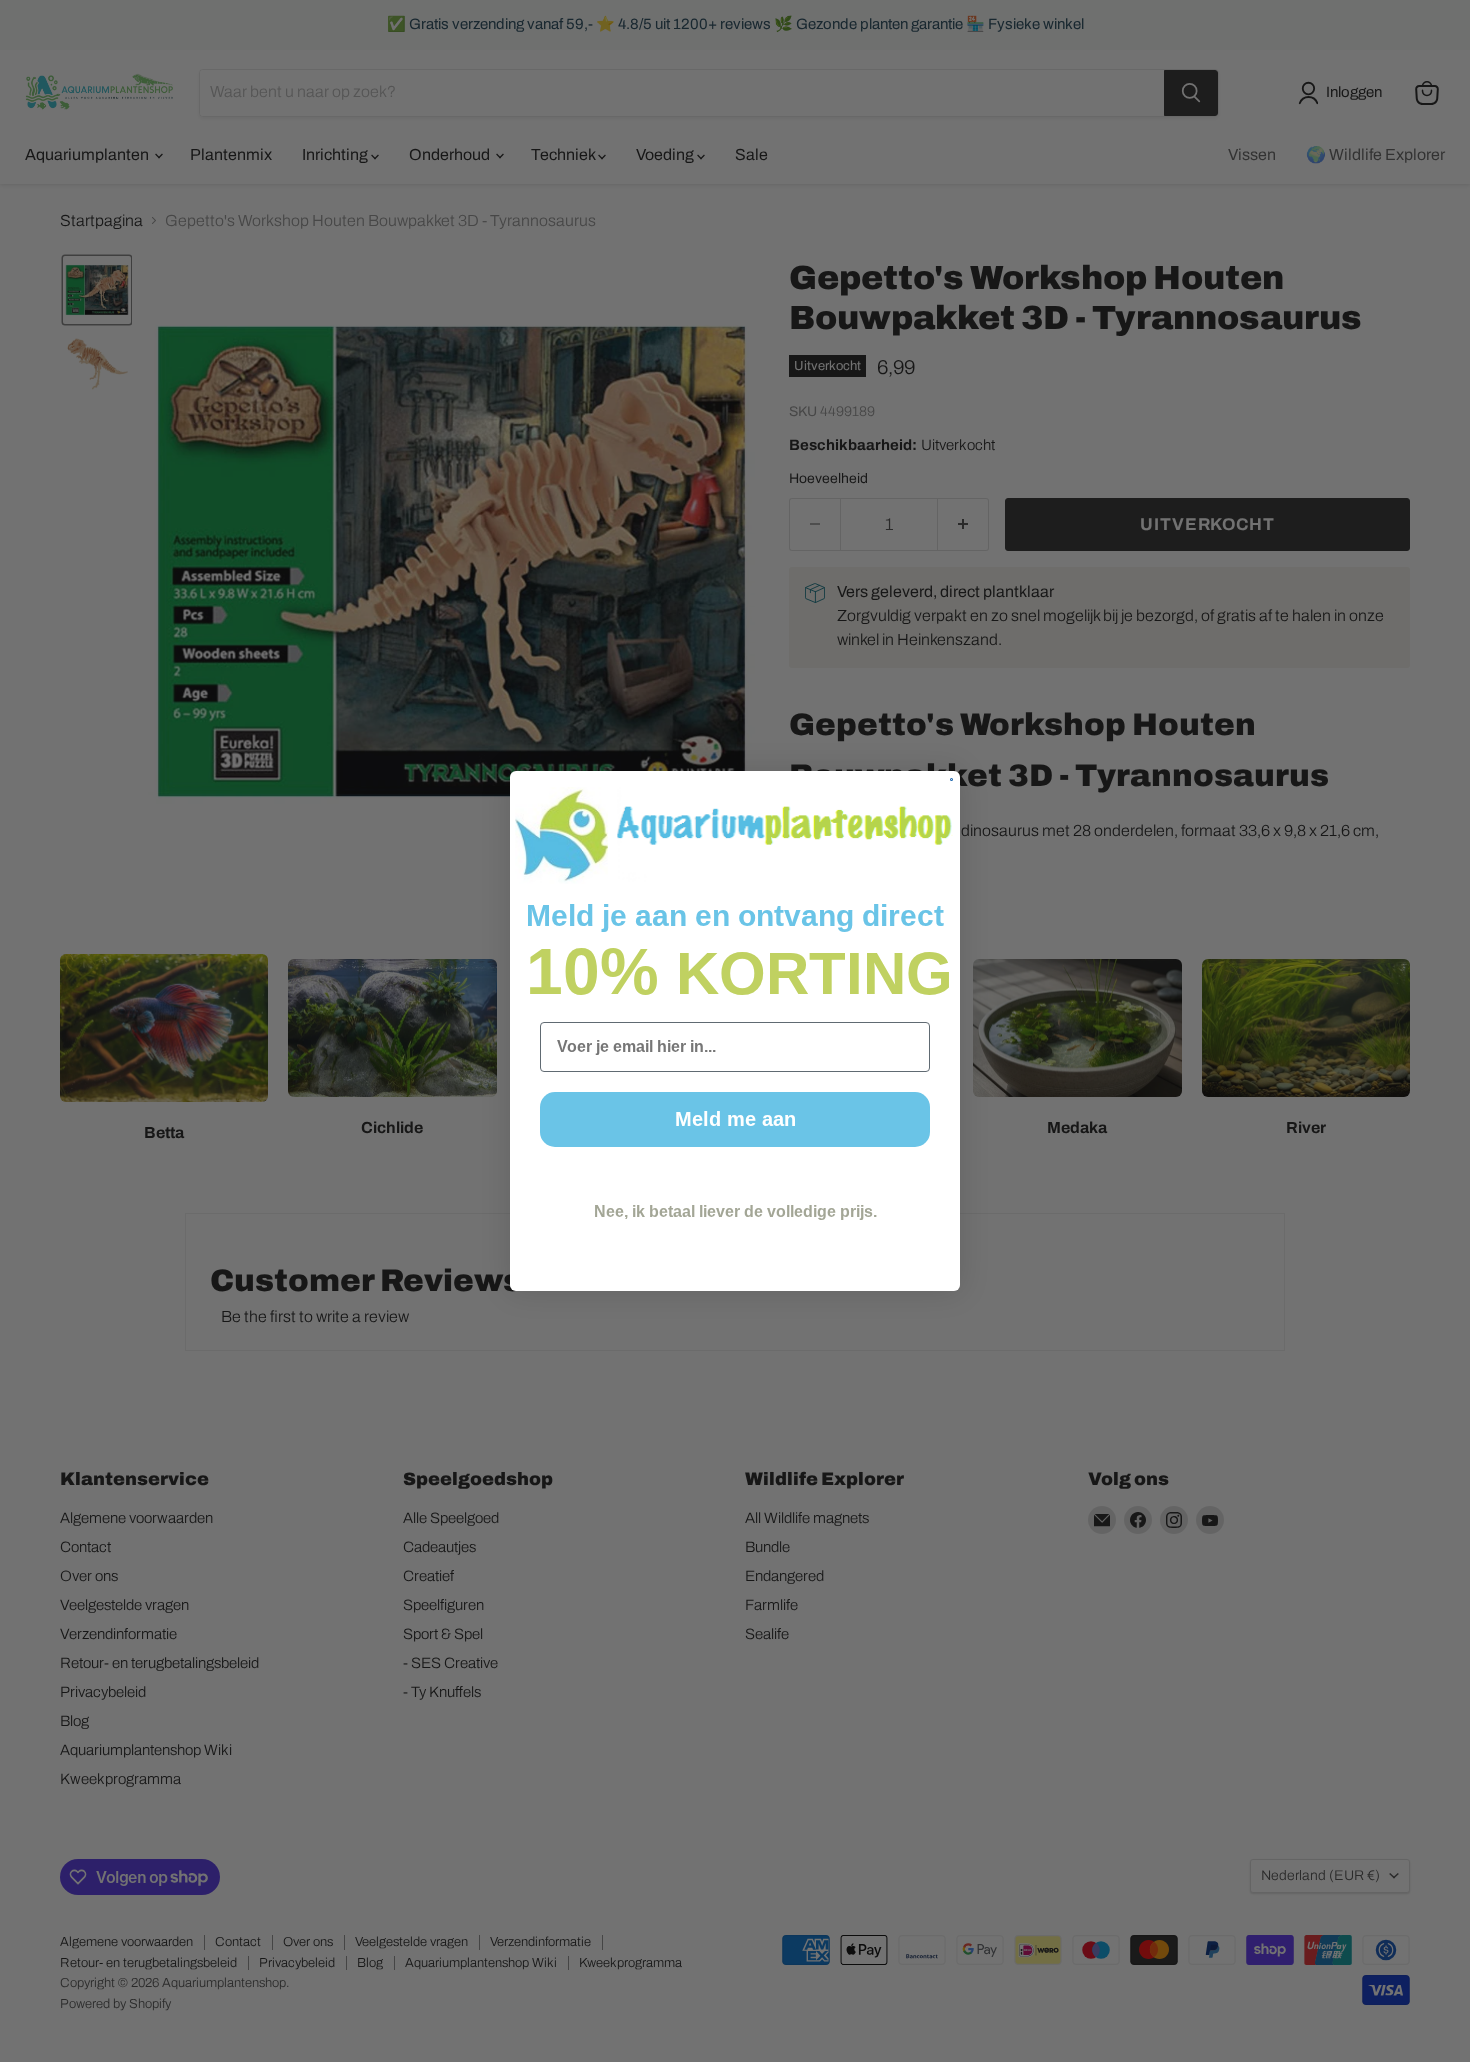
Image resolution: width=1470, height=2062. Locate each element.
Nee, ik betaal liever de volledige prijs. (735, 1211)
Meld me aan (735, 1119)
